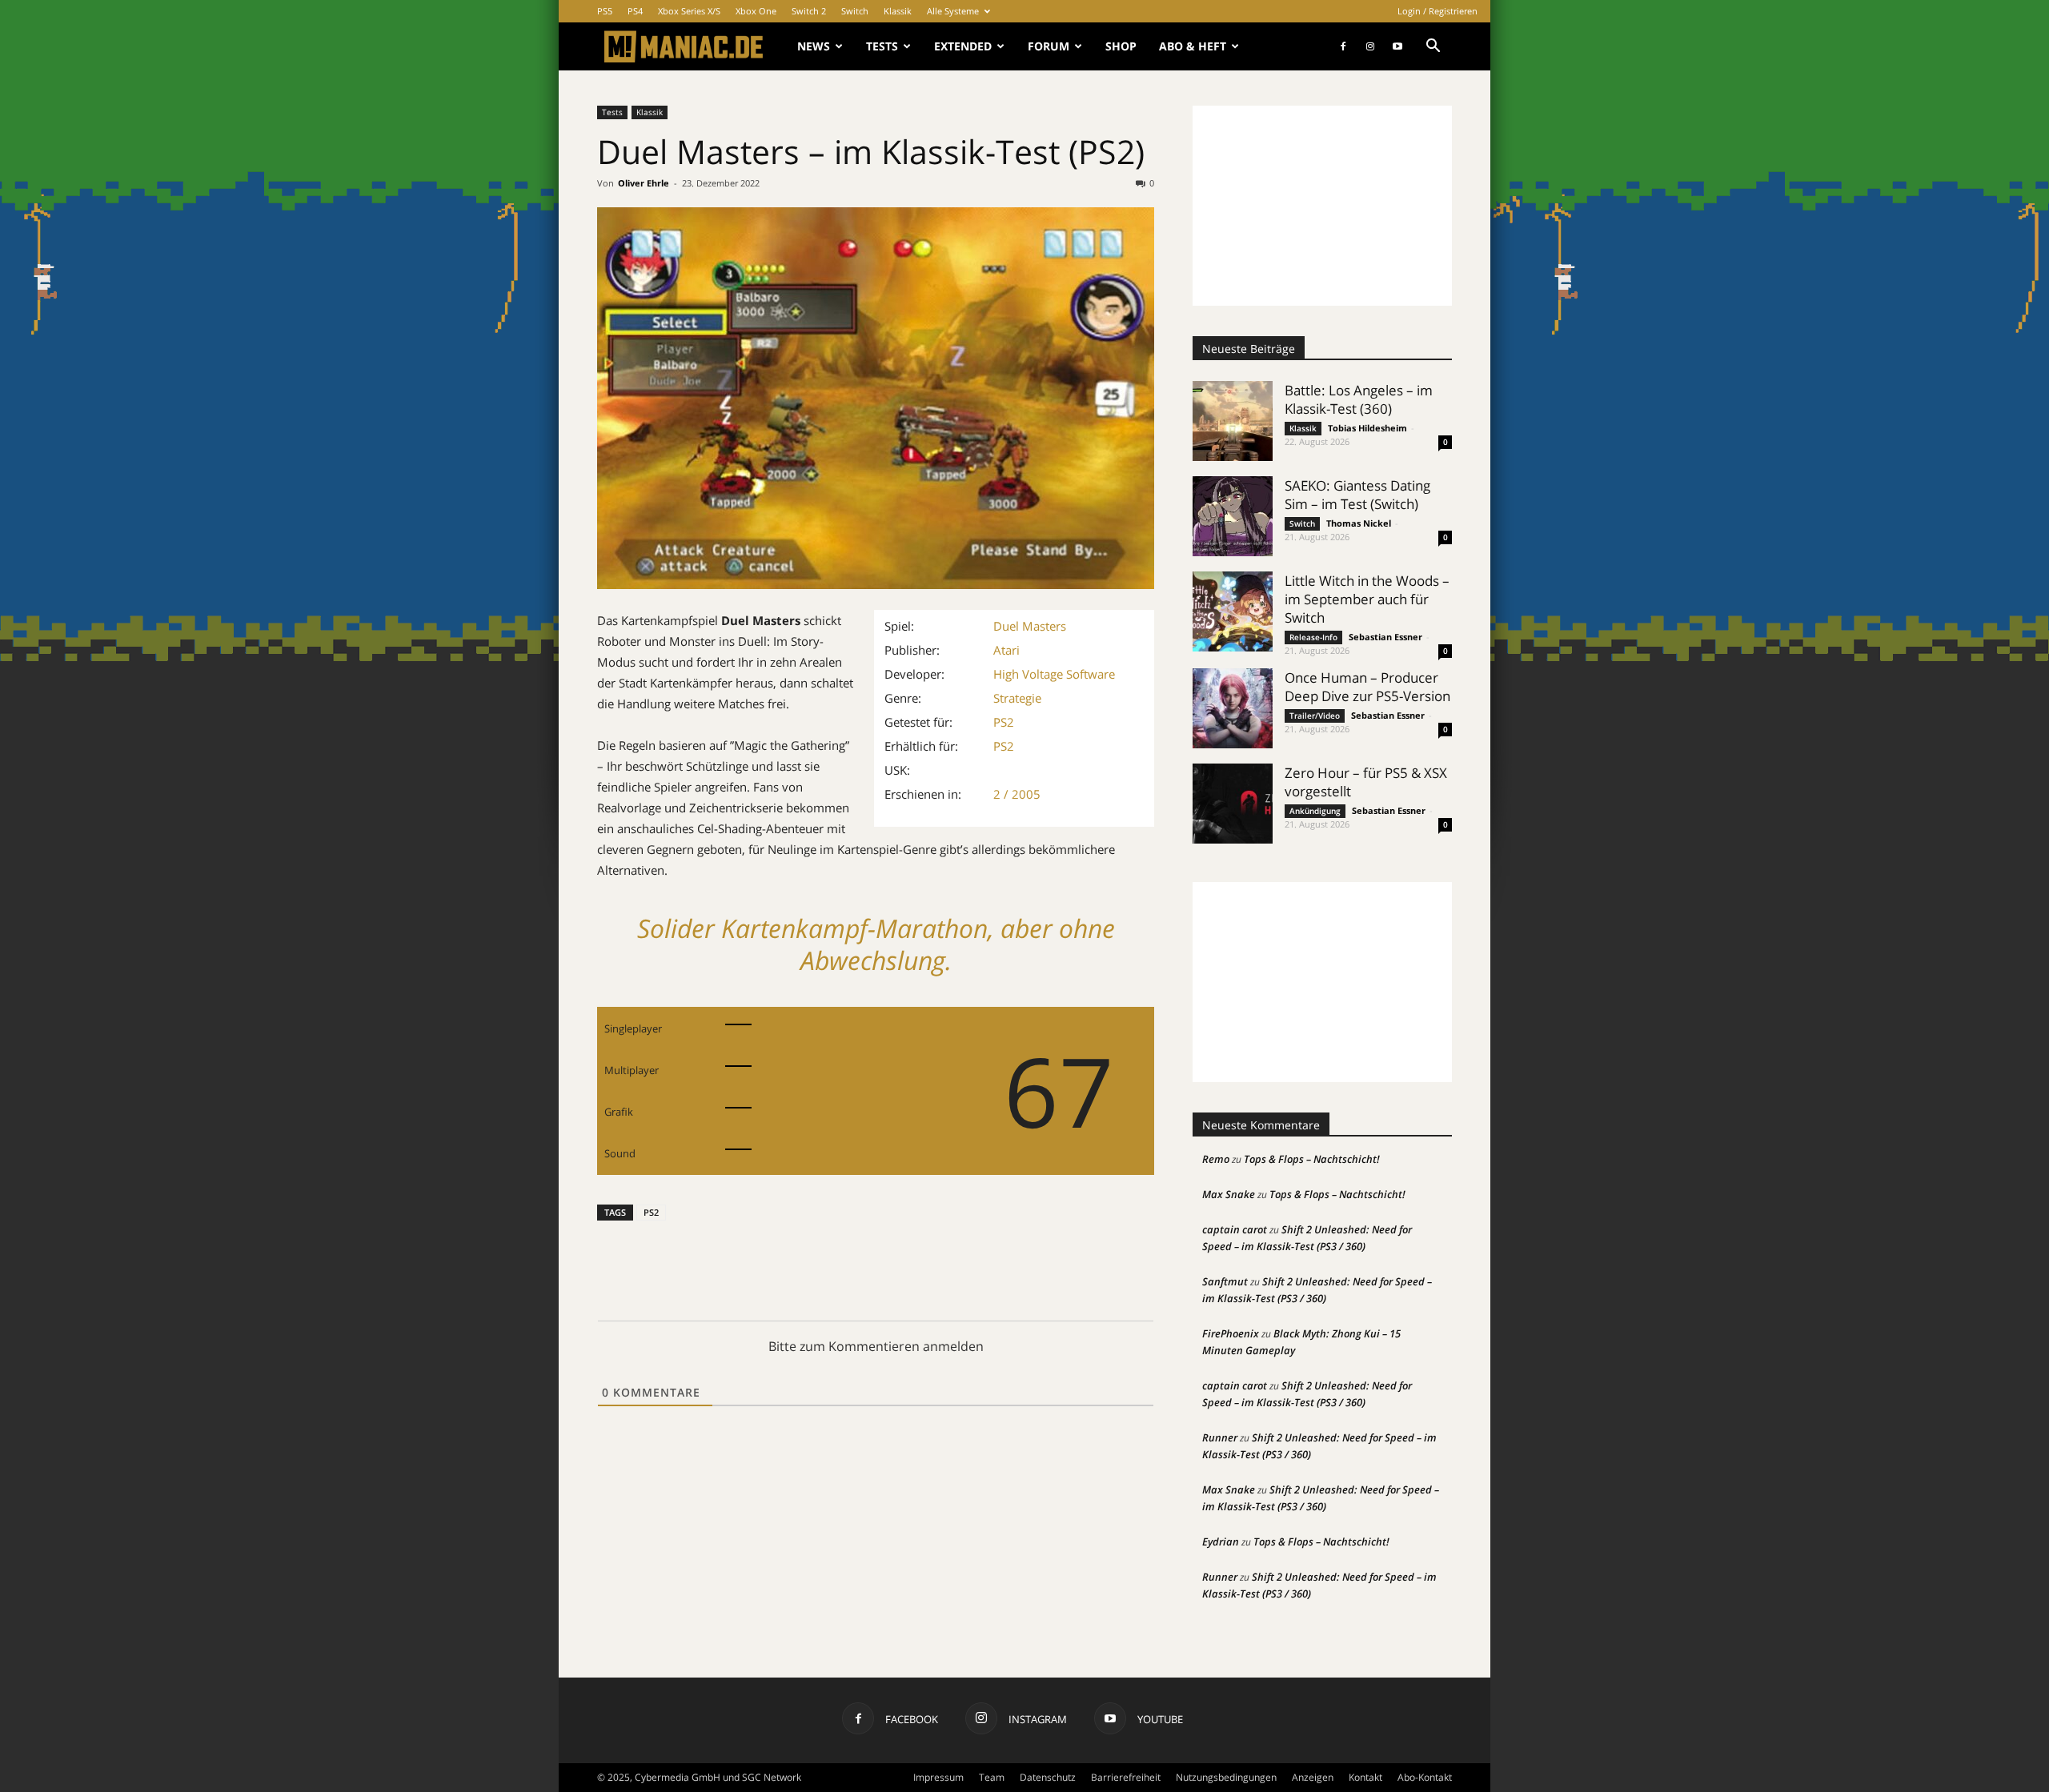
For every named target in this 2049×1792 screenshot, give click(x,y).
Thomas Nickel (1359, 523)
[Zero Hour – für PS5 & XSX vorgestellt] (1233, 804)
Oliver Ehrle (644, 183)
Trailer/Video (1315, 716)
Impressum (938, 1777)
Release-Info (1313, 637)
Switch (855, 11)
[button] (1433, 48)
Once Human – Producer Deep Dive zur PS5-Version (1367, 687)
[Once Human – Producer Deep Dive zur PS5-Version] (1233, 708)
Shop (1121, 46)
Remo (1216, 1159)
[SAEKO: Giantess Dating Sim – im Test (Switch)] (1233, 516)
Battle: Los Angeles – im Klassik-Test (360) (1359, 399)
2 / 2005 (1017, 794)
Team (992, 1777)
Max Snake (1229, 1194)
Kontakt (1365, 1777)
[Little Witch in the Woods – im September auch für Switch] (1233, 611)
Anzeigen (1313, 1777)
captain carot (1235, 1229)
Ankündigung (1315, 811)
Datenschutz (1048, 1777)
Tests (882, 46)
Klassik (898, 11)
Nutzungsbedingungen (1226, 1777)
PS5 (605, 11)
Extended (963, 46)
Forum (1049, 46)
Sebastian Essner (1385, 637)
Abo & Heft (1193, 46)
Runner (1220, 1437)
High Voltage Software (1054, 674)
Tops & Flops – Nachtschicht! (1312, 1159)
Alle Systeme (953, 11)
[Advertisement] (1322, 206)
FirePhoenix (1231, 1333)
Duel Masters (1030, 626)
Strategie (1017, 698)
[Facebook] (1343, 46)
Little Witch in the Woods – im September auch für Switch (1367, 599)
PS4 (635, 11)
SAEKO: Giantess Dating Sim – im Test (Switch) (1357, 495)
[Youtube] (1397, 46)
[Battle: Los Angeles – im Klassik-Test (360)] (1233, 421)
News (814, 46)
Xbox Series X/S (689, 11)
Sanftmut (1225, 1281)
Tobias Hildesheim (1367, 428)
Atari (1006, 650)
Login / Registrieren (1438, 11)
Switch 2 (809, 11)
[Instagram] (1370, 46)
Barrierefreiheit (1126, 1777)
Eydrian (1221, 1541)
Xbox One (756, 11)
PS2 (1004, 722)
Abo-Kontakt (1425, 1777)
